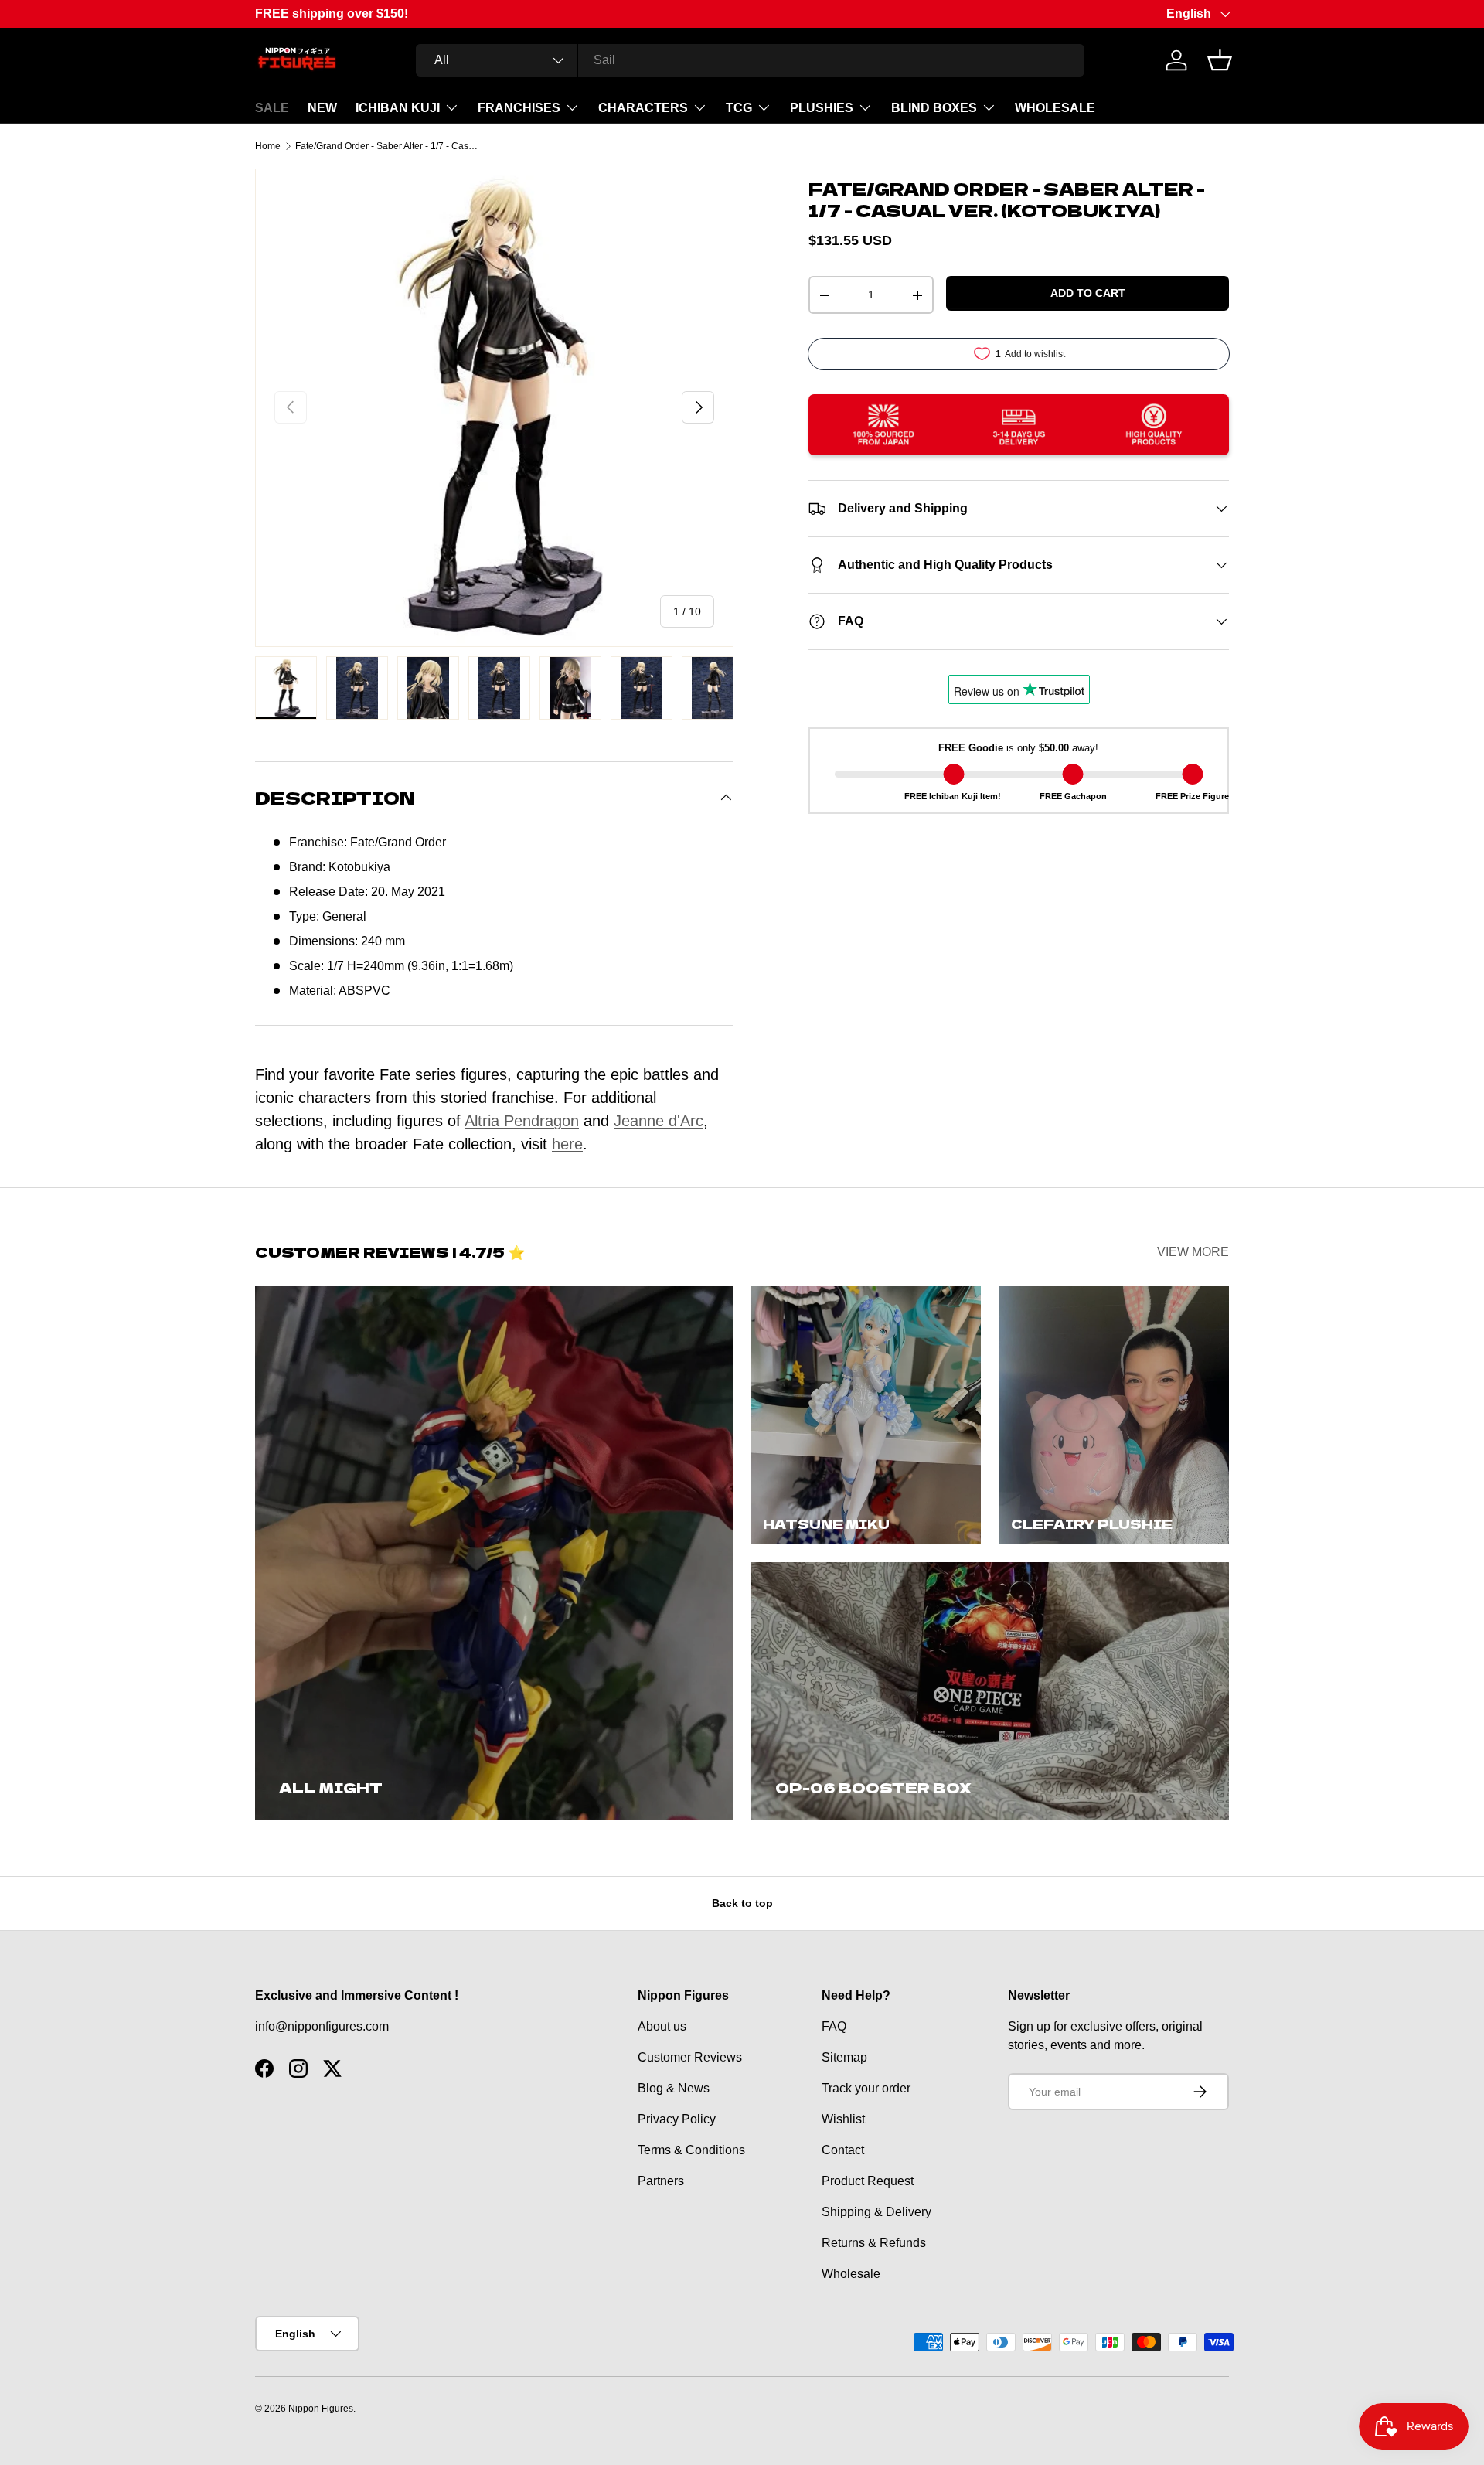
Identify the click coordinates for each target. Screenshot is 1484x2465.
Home (268, 146)
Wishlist (843, 2119)
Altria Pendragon (522, 1121)
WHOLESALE (1055, 108)
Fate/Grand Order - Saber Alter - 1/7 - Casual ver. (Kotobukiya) (388, 146)
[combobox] (750, 60)
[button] (1220, 60)
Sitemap (844, 2057)
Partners (661, 2181)
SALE (272, 108)
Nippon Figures (321, 2409)
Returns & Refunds (874, 2243)
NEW (322, 108)
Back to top (742, 1903)
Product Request (868, 2181)
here (567, 1144)
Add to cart (1088, 293)
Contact (843, 2150)
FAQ (834, 2026)
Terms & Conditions (691, 2150)
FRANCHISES (519, 108)
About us (662, 2026)
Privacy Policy (677, 2119)
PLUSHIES (822, 108)
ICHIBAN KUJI (398, 108)
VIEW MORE (1193, 1252)
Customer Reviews (690, 2057)
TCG (739, 108)
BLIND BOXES (934, 108)
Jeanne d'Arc (659, 1121)
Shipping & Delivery (876, 2212)
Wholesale (851, 2274)
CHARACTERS (643, 108)
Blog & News (674, 2088)
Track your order (866, 2088)
